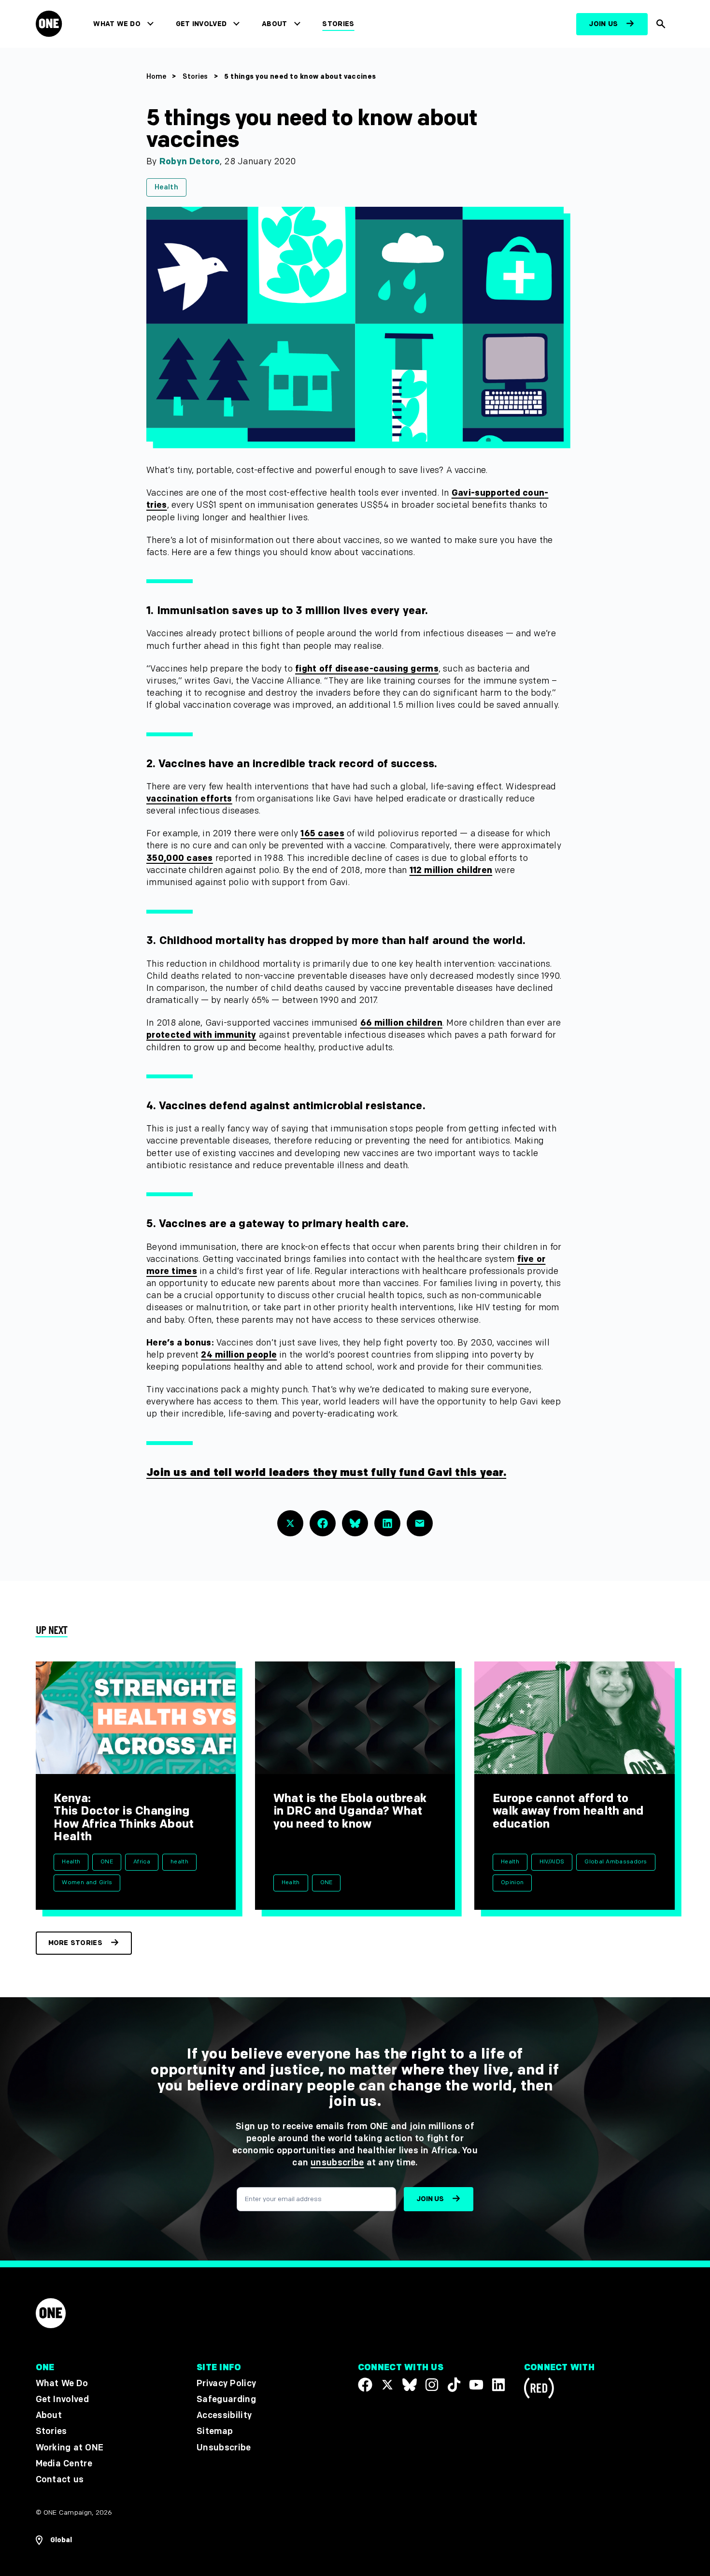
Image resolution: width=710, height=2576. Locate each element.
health (179, 1862)
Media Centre (64, 2464)
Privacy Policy (226, 2383)
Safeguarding (226, 2399)
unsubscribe (337, 2163)
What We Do (117, 24)
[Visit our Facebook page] (365, 2385)
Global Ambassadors (616, 1862)
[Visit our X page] (387, 2385)
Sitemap (215, 2431)
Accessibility (224, 2415)
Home (156, 77)
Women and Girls (87, 1882)
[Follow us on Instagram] (432, 2385)
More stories (75, 1943)
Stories (338, 24)
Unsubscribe (224, 2448)
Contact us (60, 2480)
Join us (603, 24)
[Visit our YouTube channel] (476, 2385)
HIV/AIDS (552, 1862)
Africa (142, 1862)
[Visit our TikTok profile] (454, 2385)
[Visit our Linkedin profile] (498, 2385)
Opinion (512, 1882)
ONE (107, 1862)
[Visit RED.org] (539, 2390)
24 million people (239, 1355)
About (275, 24)
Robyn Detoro (190, 162)
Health (166, 187)
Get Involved (201, 24)
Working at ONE (70, 2448)
